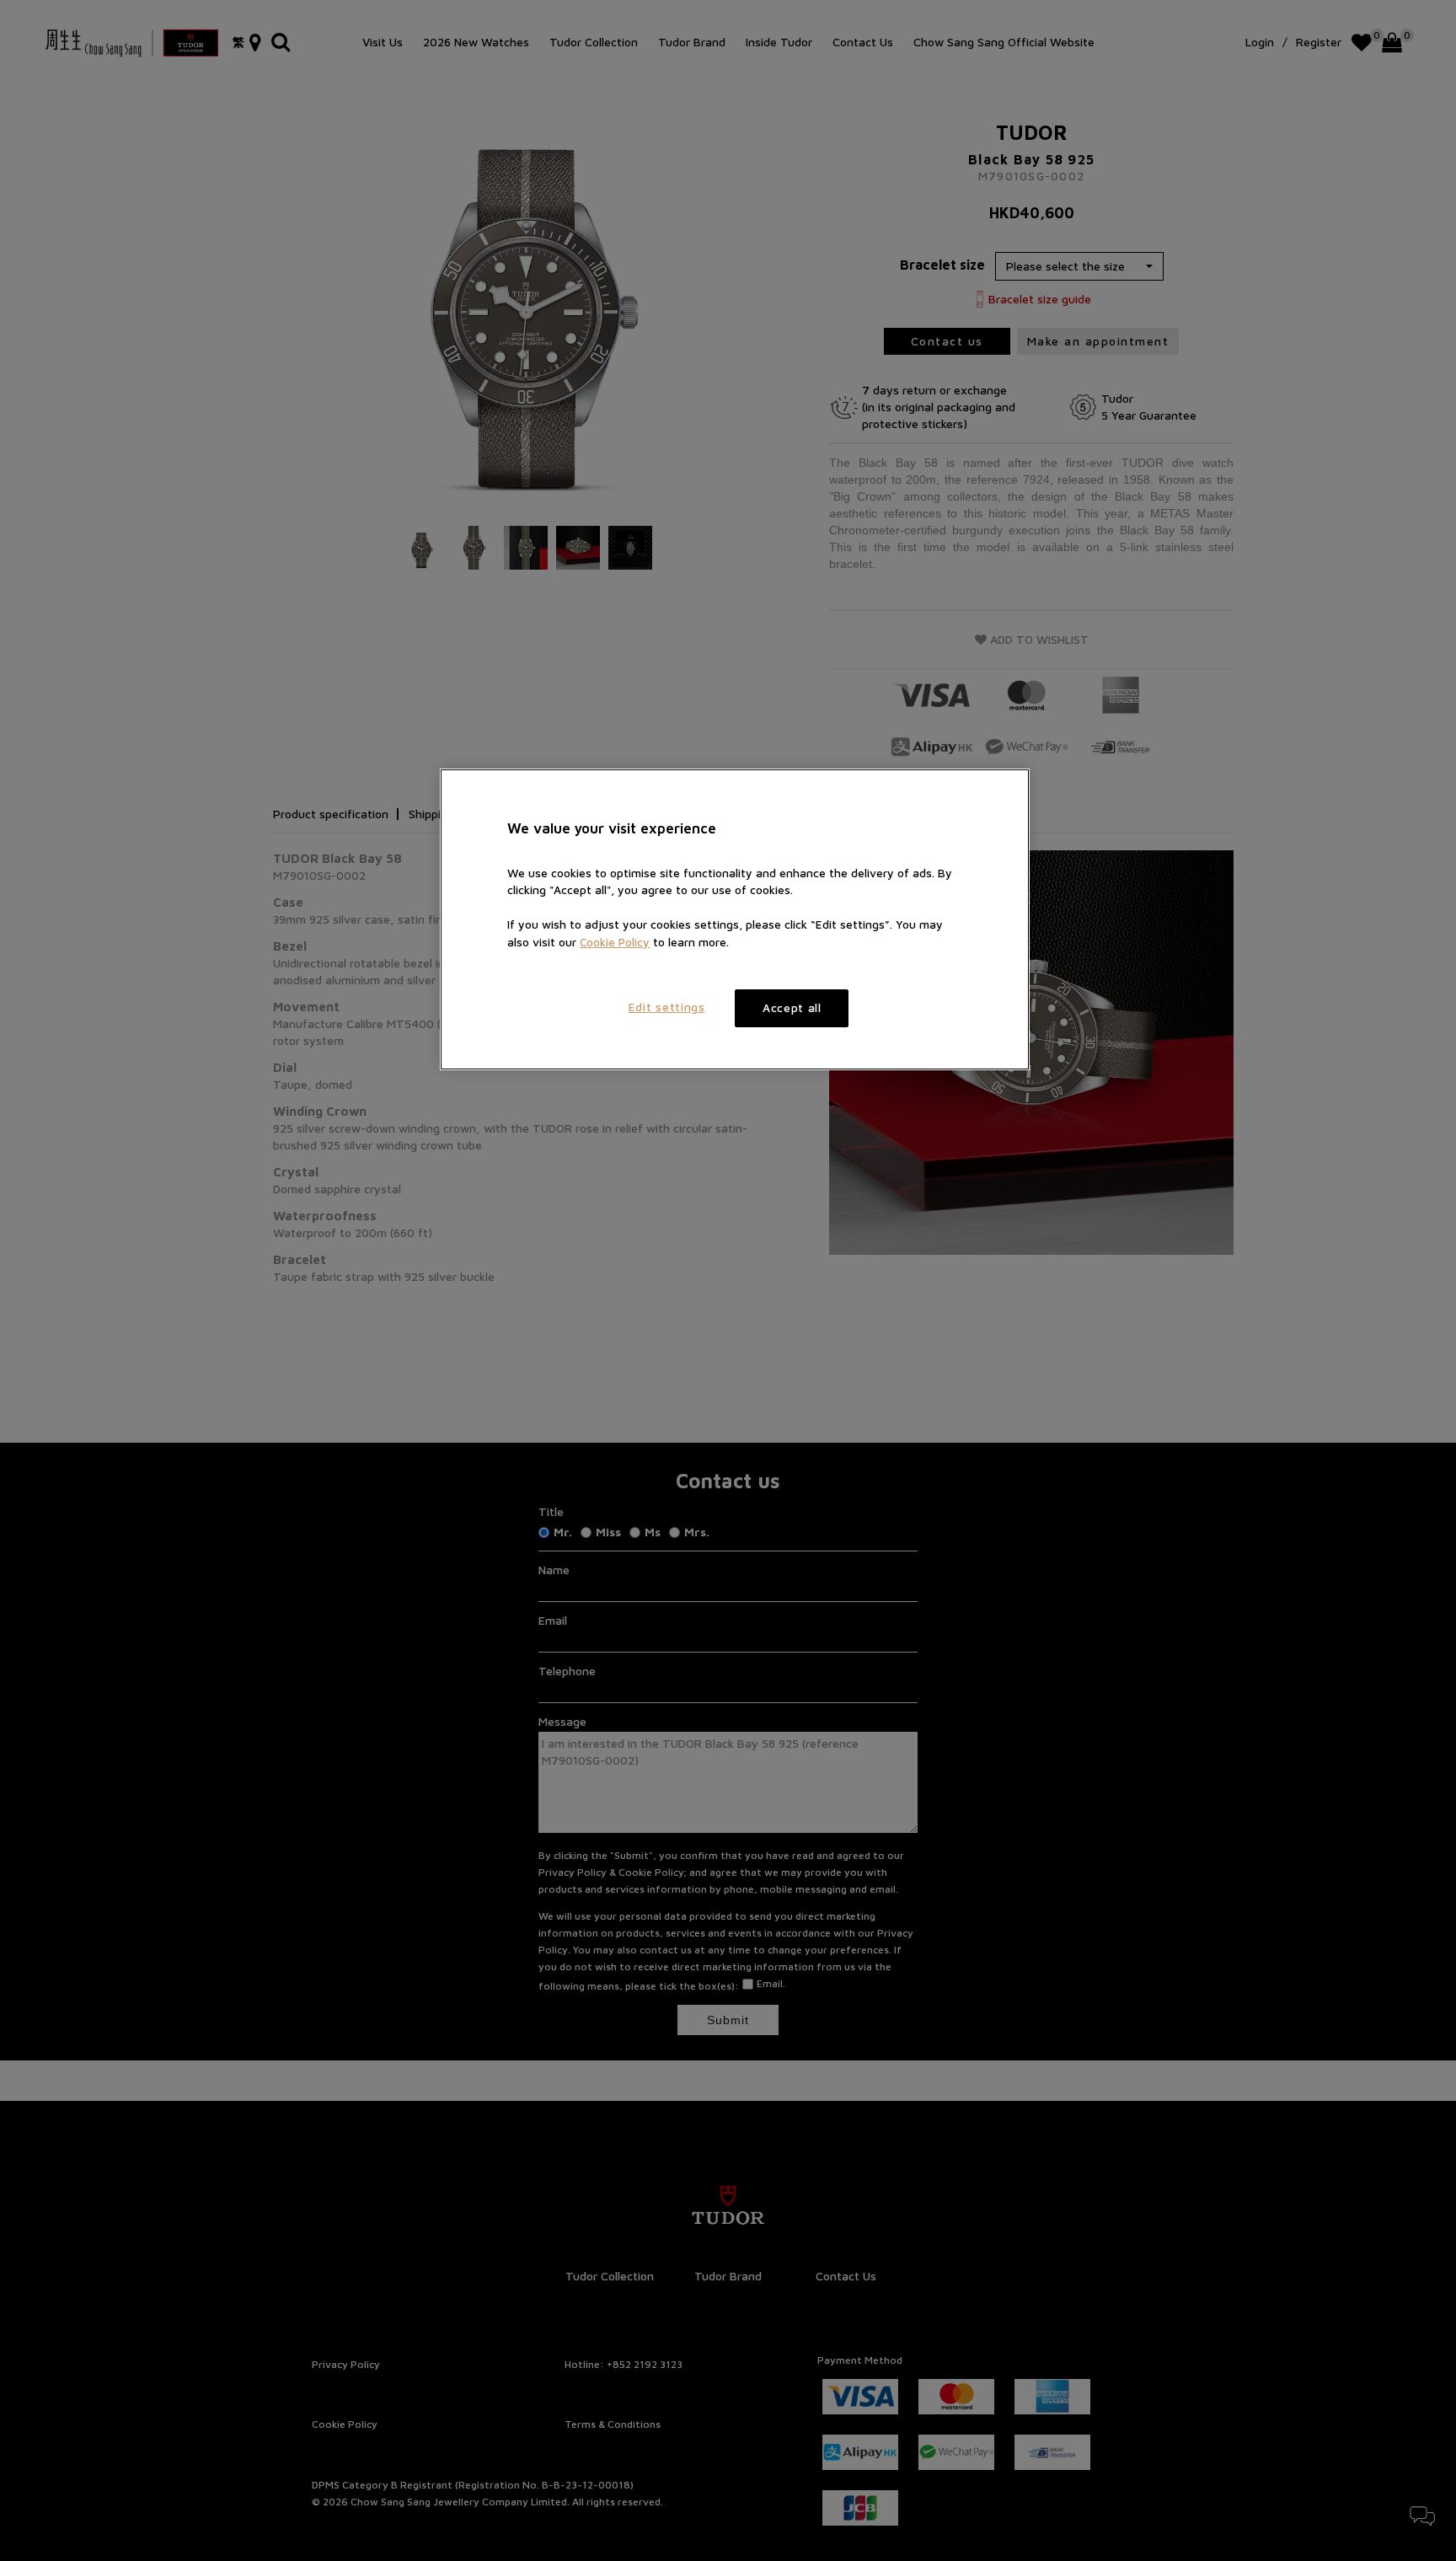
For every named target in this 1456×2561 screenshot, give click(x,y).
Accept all (792, 1008)
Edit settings (667, 1007)
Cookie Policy (615, 942)
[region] (735, 919)
